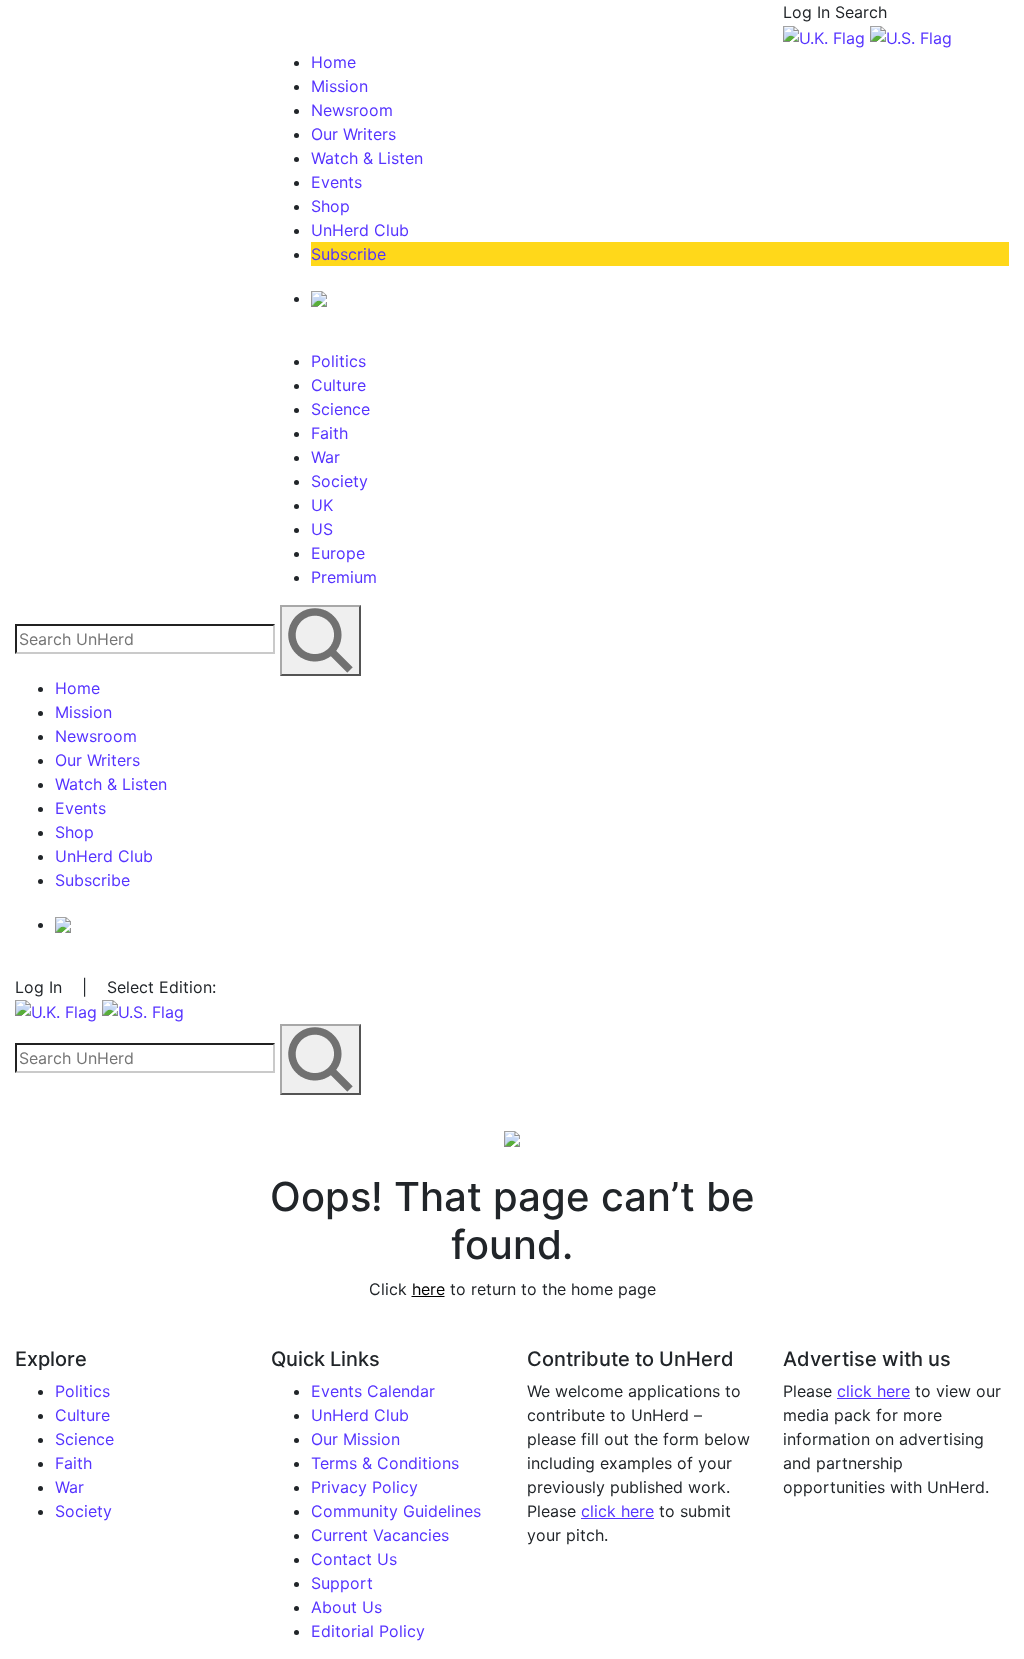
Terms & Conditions (385, 1463)
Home (333, 62)
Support (342, 1583)
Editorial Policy (368, 1631)
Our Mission (355, 1439)
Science (340, 409)
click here (617, 1511)
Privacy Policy (364, 1487)
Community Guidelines (396, 1511)
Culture (338, 385)
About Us (346, 1607)
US (322, 529)
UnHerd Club (360, 230)
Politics (338, 361)
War (325, 457)
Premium (344, 577)
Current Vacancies (380, 1535)
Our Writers (353, 134)
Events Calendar (373, 1391)
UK (322, 505)
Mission (339, 86)
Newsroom (352, 110)
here (428, 1289)
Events (336, 182)
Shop (330, 206)
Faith (329, 433)
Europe (338, 553)
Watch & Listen (367, 158)
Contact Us (354, 1559)
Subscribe (348, 254)
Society (339, 481)
